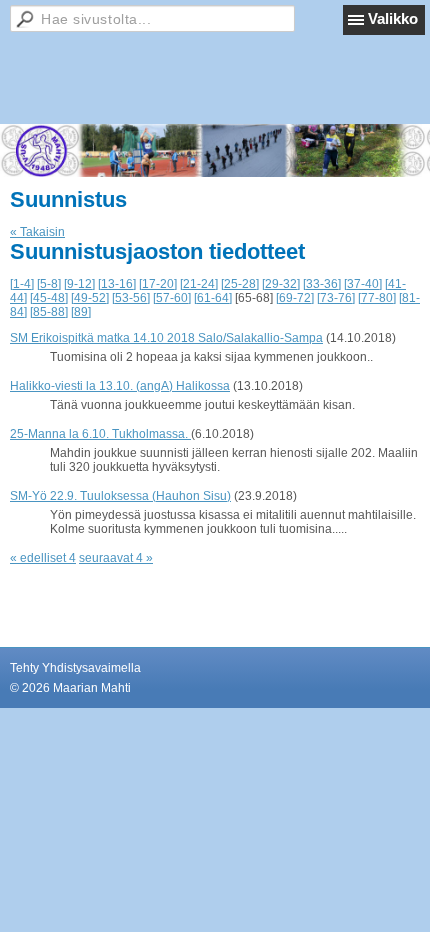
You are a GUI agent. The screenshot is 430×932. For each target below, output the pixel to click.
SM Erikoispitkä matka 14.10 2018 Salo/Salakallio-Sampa (166, 338)
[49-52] (90, 298)
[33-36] (322, 284)
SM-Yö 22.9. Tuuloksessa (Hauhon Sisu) (120, 496)
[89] (81, 312)
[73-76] (336, 298)
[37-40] (363, 284)
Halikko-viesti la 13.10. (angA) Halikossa (120, 386)
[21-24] (199, 284)
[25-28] (240, 284)
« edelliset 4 (43, 558)
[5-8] (49, 284)
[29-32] (281, 284)
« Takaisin (37, 232)
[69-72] (295, 298)
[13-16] (117, 284)
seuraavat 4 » (116, 558)
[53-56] (131, 298)
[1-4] (22, 284)
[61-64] (213, 298)
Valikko (393, 18)
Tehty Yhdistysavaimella (75, 668)
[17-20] (158, 284)
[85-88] (49, 312)
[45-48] (49, 298)
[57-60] (172, 298)
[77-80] (377, 298)
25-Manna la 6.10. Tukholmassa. (100, 434)
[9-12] (79, 284)
